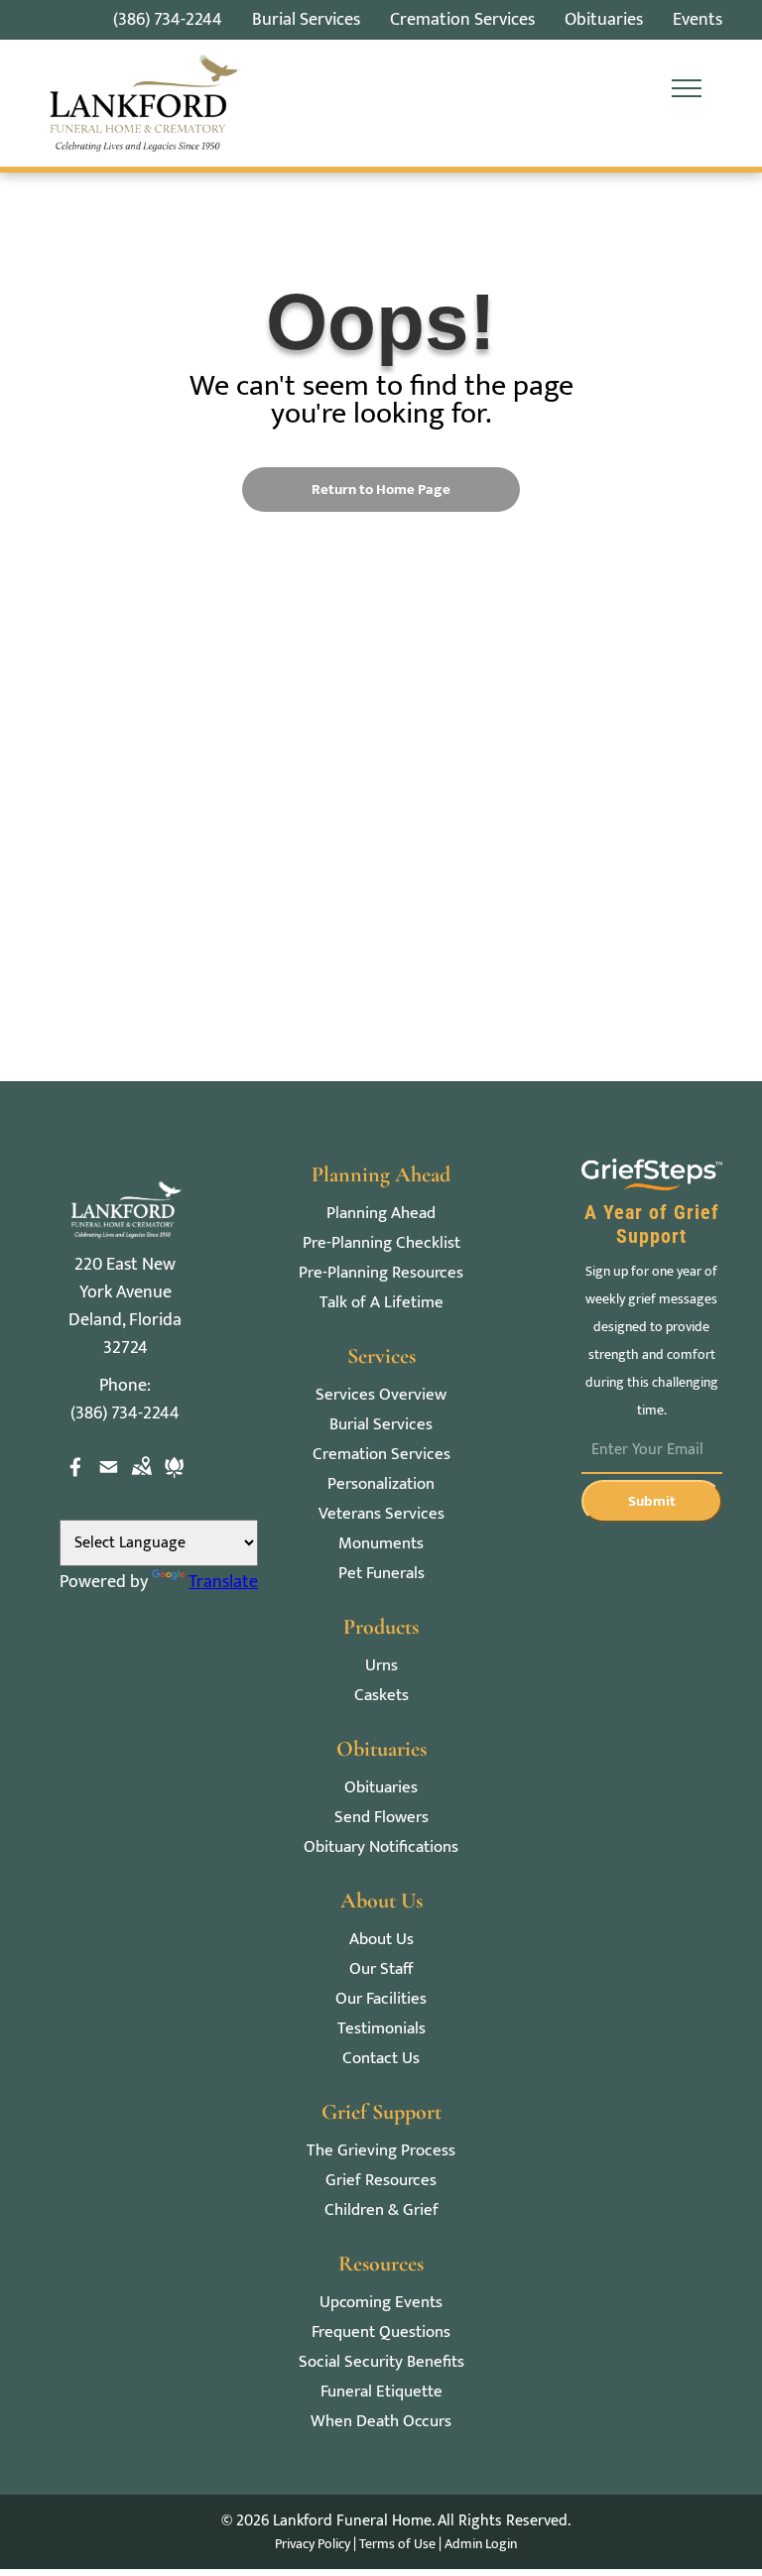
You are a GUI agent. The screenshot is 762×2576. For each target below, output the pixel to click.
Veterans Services (381, 1514)
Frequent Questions (381, 2332)
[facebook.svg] (76, 1482)
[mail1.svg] (109, 1482)
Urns (381, 1666)
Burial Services (381, 1425)
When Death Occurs (381, 2422)
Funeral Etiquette (381, 2392)
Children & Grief (381, 2210)
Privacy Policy (313, 2544)
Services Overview (381, 1395)
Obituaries (381, 1788)
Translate (223, 1582)
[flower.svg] (174, 1482)
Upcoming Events (381, 2303)
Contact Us (381, 2059)
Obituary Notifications (381, 1847)
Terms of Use (397, 2544)
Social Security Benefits (381, 2362)
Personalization (381, 1484)
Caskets (381, 1696)
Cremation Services (381, 1455)
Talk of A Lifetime (381, 1303)
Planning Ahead (381, 1214)
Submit (652, 1501)
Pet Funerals (381, 1574)
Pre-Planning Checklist (381, 1243)
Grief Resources (381, 2181)
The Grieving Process (381, 2151)
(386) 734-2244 (168, 20)
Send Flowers (381, 1818)
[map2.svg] (141, 1482)
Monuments (381, 1544)
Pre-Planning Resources (381, 1273)
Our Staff (381, 1969)
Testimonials (381, 2029)
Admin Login (481, 2544)
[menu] (687, 88)
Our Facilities (381, 1999)
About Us (381, 1940)
